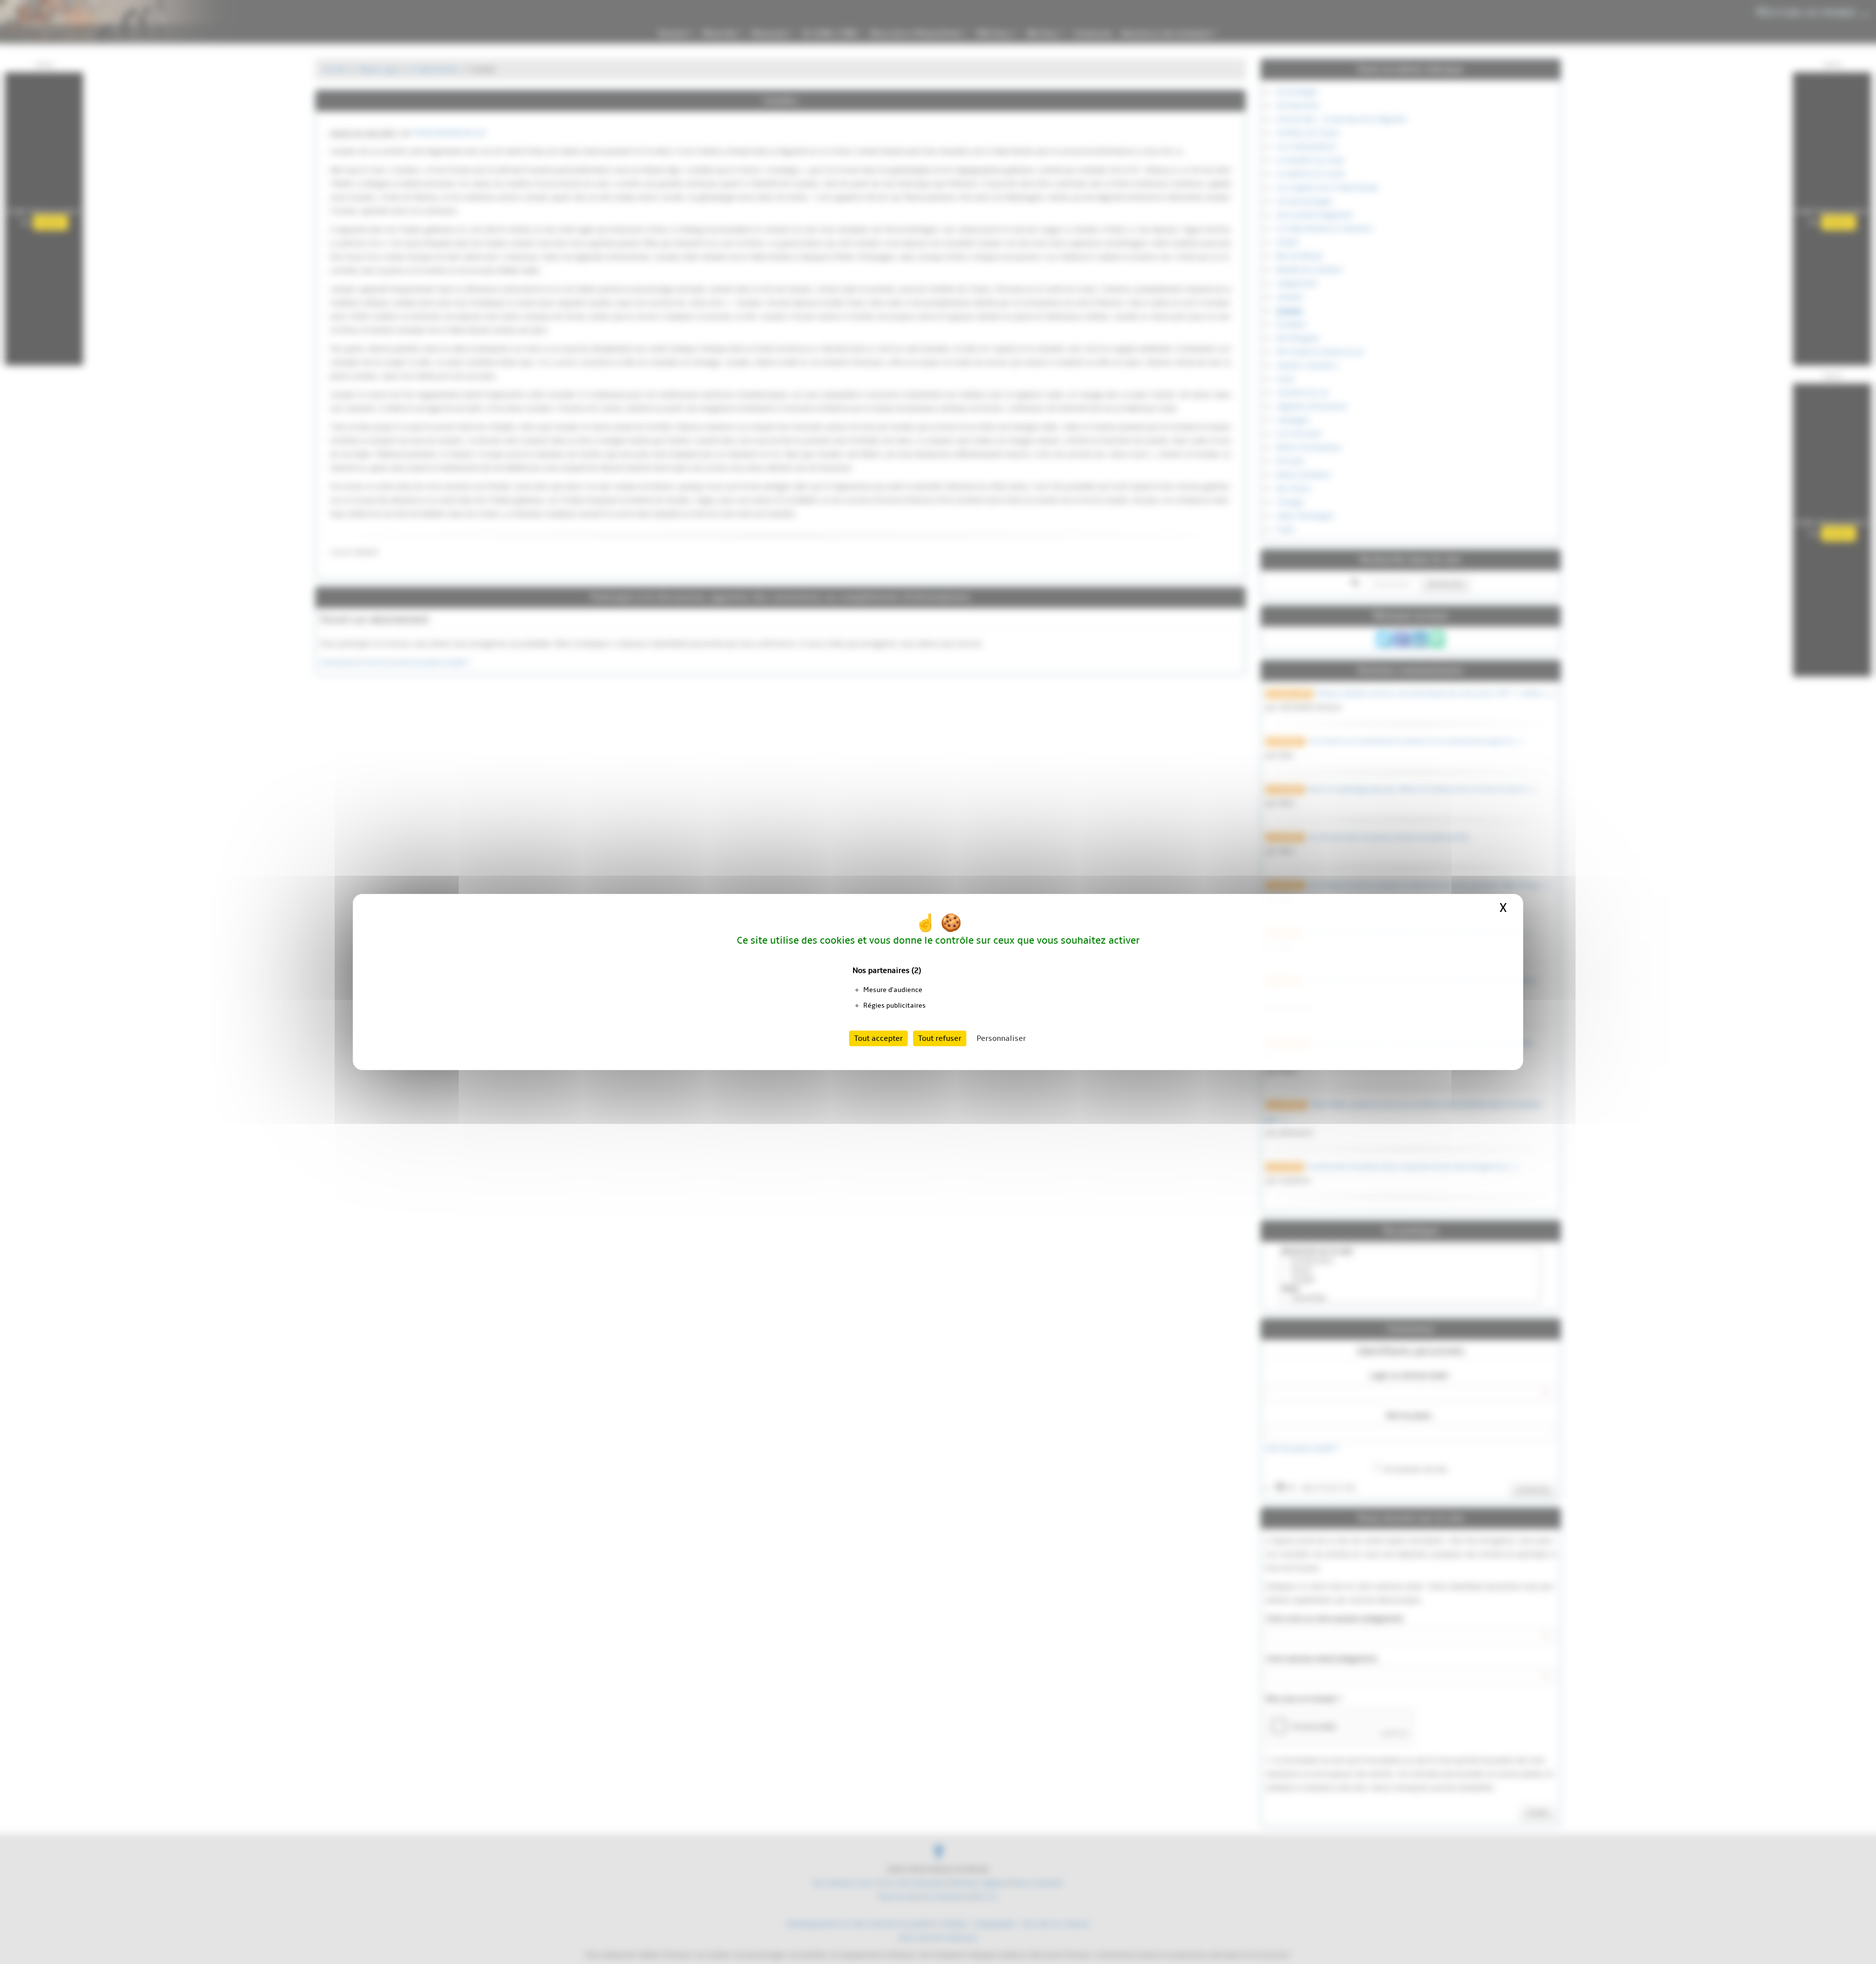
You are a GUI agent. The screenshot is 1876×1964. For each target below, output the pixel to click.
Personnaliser (1001, 1038)
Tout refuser (940, 1038)
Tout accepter (878, 1038)
